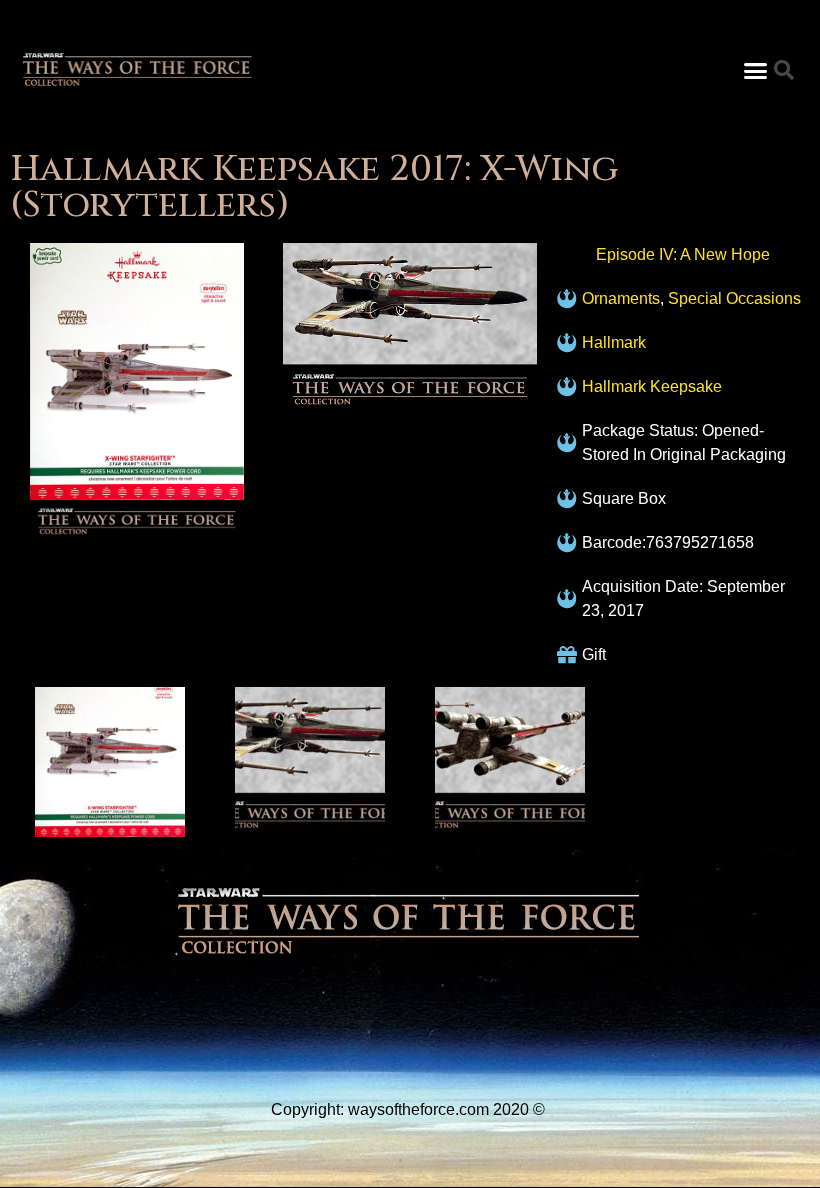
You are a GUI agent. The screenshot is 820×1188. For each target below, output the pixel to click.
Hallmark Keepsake (652, 386)
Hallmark (614, 342)
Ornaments (621, 298)
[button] (756, 70)
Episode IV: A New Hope (683, 254)
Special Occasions (734, 298)
